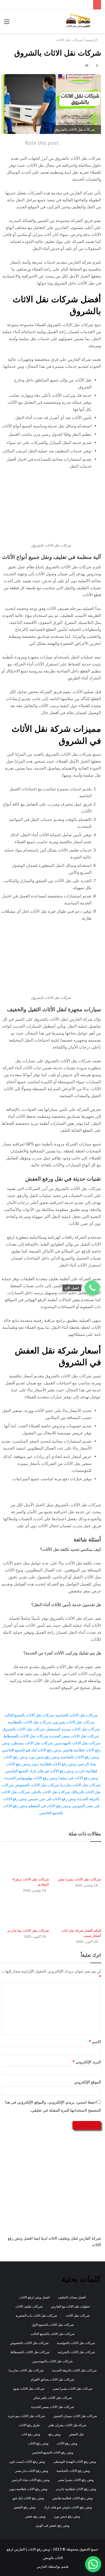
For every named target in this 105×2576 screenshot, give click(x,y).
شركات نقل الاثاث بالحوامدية (76, 2343)
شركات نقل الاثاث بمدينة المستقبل (73, 1729)
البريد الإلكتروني (87, 2062)
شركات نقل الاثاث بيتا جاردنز (28, 1930)
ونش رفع (55, 2434)
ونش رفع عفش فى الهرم (53, 2525)
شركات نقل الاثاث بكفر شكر (53, 2398)
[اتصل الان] (92, 1288)
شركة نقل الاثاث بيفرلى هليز (67, 2425)
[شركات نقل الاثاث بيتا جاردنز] (25, 1912)
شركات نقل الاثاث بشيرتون (74, 1722)
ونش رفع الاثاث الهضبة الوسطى (75, 2462)
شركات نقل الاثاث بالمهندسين (77, 1743)
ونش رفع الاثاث (38, 2443)
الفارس (42, 2566)
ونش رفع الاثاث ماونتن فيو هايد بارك (68, 2507)
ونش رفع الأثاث (67, 2443)
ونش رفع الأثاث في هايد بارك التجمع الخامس (39, 1771)
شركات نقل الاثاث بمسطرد (32, 1743)
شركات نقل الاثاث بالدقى (51, 1792)
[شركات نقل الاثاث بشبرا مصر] (77, 1861)
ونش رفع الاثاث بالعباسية (80, 1757)
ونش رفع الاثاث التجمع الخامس (52, 2452)
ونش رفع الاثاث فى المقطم (49, 1806)
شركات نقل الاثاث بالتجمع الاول (53, 2325)
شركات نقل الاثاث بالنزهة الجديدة (74, 2370)
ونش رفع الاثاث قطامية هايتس (72, 2498)
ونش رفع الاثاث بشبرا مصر (76, 2480)
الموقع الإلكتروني (87, 2082)
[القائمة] (7, 23)
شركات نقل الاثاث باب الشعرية (36, 2315)
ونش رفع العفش (24, 2507)
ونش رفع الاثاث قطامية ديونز (54, 1764)
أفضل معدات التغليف (72, 2297)
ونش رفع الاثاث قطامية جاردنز (76, 2489)
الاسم (95, 2042)
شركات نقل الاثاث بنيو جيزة (27, 2416)
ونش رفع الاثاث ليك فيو (28, 2498)
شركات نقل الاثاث (69, 40)
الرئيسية (92, 40)
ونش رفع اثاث (31, 2434)
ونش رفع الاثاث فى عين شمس (52, 1799)
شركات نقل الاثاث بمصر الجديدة (74, 1736)
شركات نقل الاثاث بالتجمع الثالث (29, 1715)
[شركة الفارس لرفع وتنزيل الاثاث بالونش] (78, 21)
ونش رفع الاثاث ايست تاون (27, 2462)
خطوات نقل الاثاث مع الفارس (70, 2306)
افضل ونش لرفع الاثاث (34, 2297)
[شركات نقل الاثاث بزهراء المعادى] (25, 1861)
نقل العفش (76, 2434)
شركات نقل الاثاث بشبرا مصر (79, 1879)
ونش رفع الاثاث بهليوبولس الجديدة (31, 1778)
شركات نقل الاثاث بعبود (29, 2388)
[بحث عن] (98, 23)
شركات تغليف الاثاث (29, 2306)
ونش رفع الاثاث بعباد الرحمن (31, 2480)
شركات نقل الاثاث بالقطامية (30, 1722)
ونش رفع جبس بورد (44, 1757)
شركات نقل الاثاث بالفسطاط (26, 1736)
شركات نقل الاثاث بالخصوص (37, 1785)
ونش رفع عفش (35, 2516)
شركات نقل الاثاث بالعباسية (77, 1715)
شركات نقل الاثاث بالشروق (24, 1729)
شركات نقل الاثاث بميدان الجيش (75, 2416)
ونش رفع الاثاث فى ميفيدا (78, 1778)
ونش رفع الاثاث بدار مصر (32, 2471)
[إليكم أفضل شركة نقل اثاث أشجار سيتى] (77, 1912)
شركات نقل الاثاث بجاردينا (80, 1785)
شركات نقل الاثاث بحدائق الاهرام (52, 2379)
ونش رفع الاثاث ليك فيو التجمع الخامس (31, 1750)
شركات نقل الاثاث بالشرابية (76, 2352)
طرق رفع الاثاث (29, 2425)
